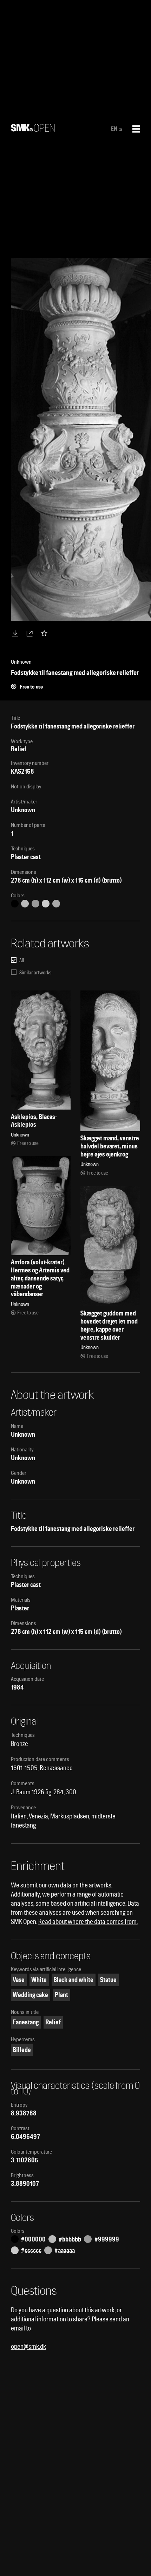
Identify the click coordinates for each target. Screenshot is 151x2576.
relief (53, 2022)
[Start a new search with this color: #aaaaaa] (56, 904)
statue (108, 1980)
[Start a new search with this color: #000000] (15, 904)
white (39, 1980)
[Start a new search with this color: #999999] (35, 904)
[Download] (17, 633)
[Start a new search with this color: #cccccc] (46, 904)
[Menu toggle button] (136, 129)
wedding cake (30, 1995)
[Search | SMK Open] (33, 129)
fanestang (26, 2022)
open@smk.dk (28, 2346)
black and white (73, 1980)
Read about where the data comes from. (88, 1922)
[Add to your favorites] (46, 633)
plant (61, 1995)
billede (22, 2050)
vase (19, 1980)
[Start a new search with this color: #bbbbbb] (25, 904)
